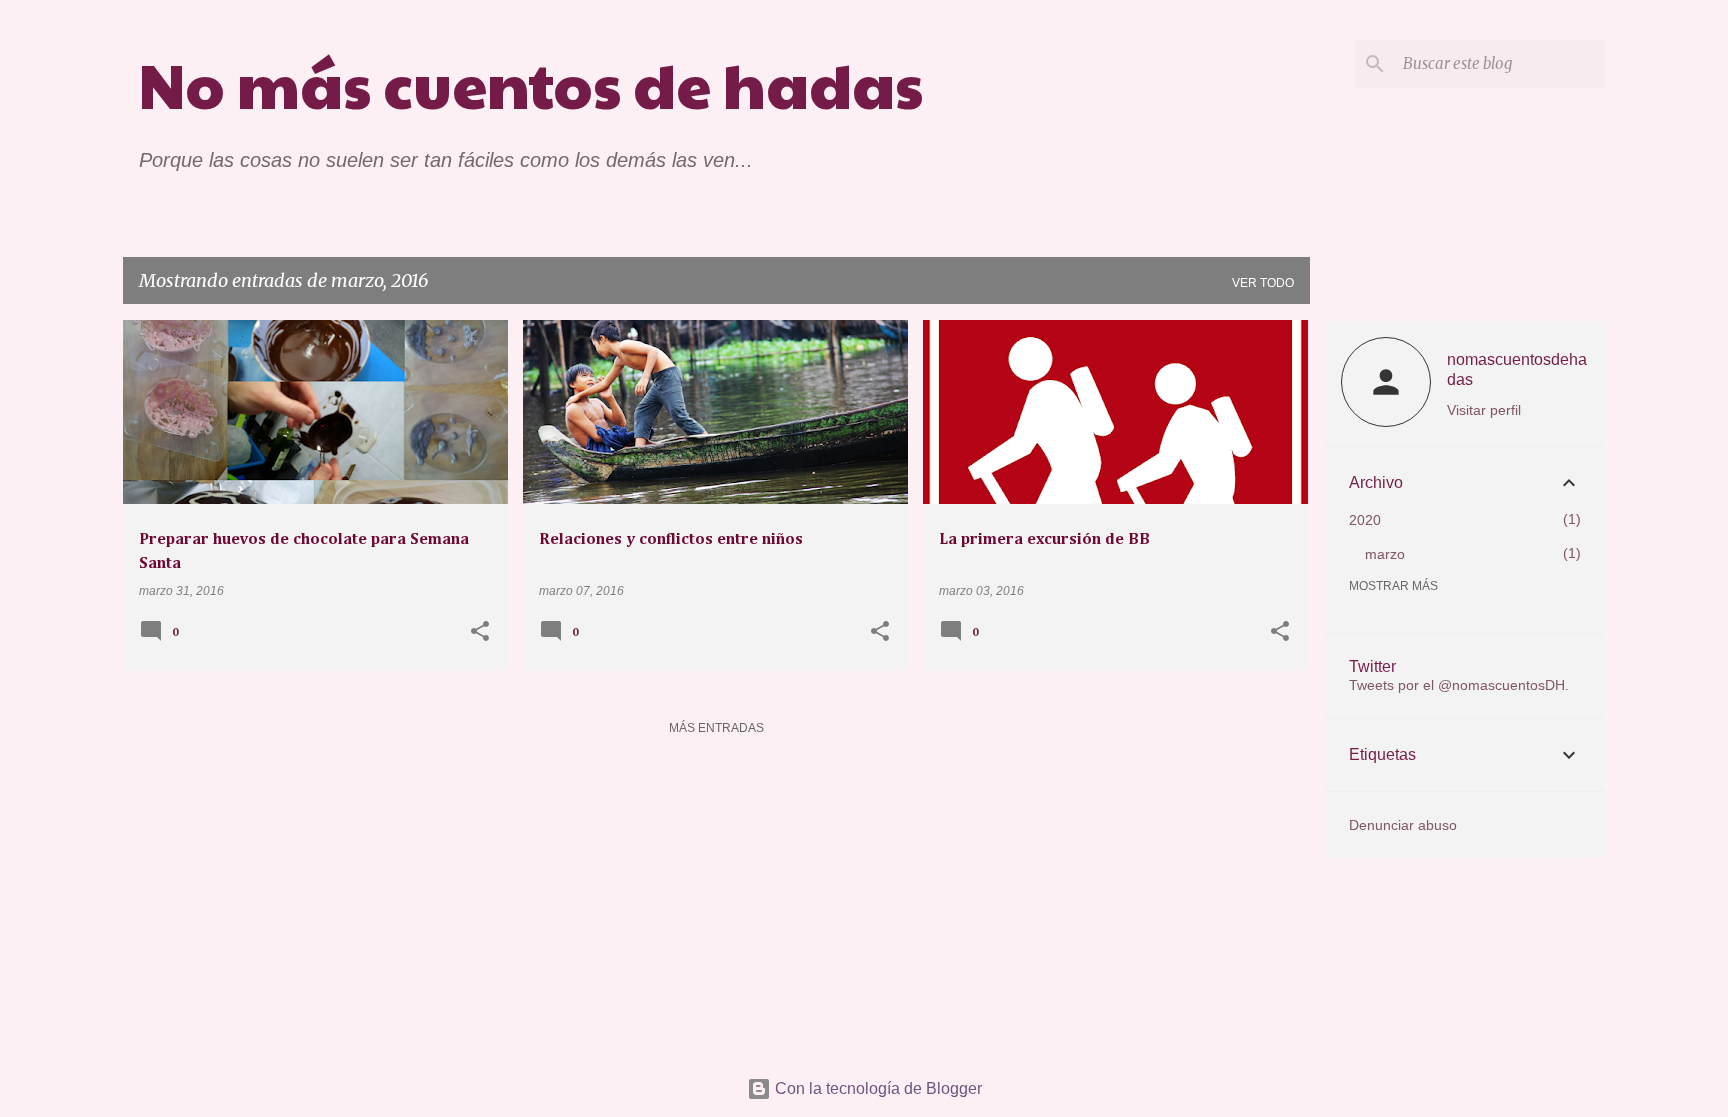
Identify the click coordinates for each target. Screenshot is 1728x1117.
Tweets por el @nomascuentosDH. (1459, 685)
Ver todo (1263, 283)
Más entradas (716, 728)
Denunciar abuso (1403, 825)
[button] (480, 633)
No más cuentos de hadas (531, 83)
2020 (1365, 520)
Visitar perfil (1484, 410)
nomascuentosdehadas (1517, 369)
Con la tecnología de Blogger (876, 1088)
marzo (1385, 554)
